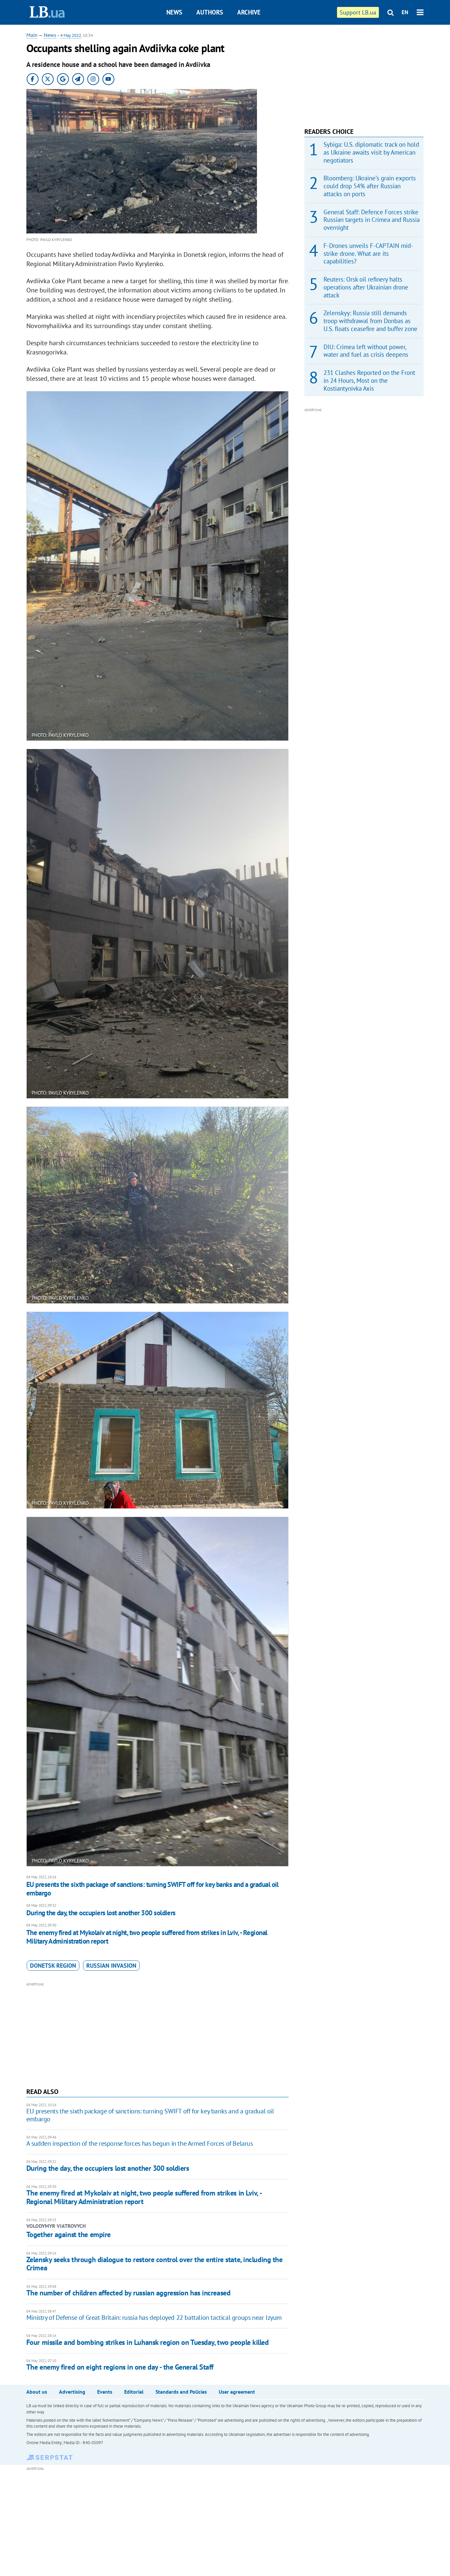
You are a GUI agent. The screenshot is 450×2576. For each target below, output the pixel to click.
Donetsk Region (53, 1966)
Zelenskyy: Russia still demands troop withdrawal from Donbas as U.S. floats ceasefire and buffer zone (370, 321)
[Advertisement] (157, 2034)
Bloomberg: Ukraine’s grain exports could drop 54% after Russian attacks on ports (370, 186)
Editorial (134, 2392)
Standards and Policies (181, 2392)
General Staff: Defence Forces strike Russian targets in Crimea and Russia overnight (372, 220)
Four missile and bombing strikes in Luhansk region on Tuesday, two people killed (148, 2342)
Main (32, 35)
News (174, 12)
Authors (210, 12)
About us (37, 2392)
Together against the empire (69, 2234)
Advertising (72, 2392)
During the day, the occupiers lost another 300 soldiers (101, 1913)
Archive (249, 12)
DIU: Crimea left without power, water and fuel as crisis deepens (366, 351)
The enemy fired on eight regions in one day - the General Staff (120, 2367)
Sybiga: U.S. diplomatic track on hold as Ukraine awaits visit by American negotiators (371, 152)
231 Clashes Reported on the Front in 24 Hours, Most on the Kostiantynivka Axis (369, 380)
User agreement (237, 2392)
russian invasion (111, 1966)
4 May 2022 (71, 35)
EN (405, 12)
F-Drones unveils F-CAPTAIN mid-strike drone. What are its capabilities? (368, 254)
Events (105, 2392)
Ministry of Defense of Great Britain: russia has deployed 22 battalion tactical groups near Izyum (154, 2318)
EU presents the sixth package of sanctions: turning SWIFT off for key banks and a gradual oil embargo (153, 1889)
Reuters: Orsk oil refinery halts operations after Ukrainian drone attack (366, 287)
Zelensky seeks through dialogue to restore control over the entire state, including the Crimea (155, 2264)
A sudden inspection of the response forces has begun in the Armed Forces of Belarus (140, 2143)
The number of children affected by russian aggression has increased (128, 2293)
